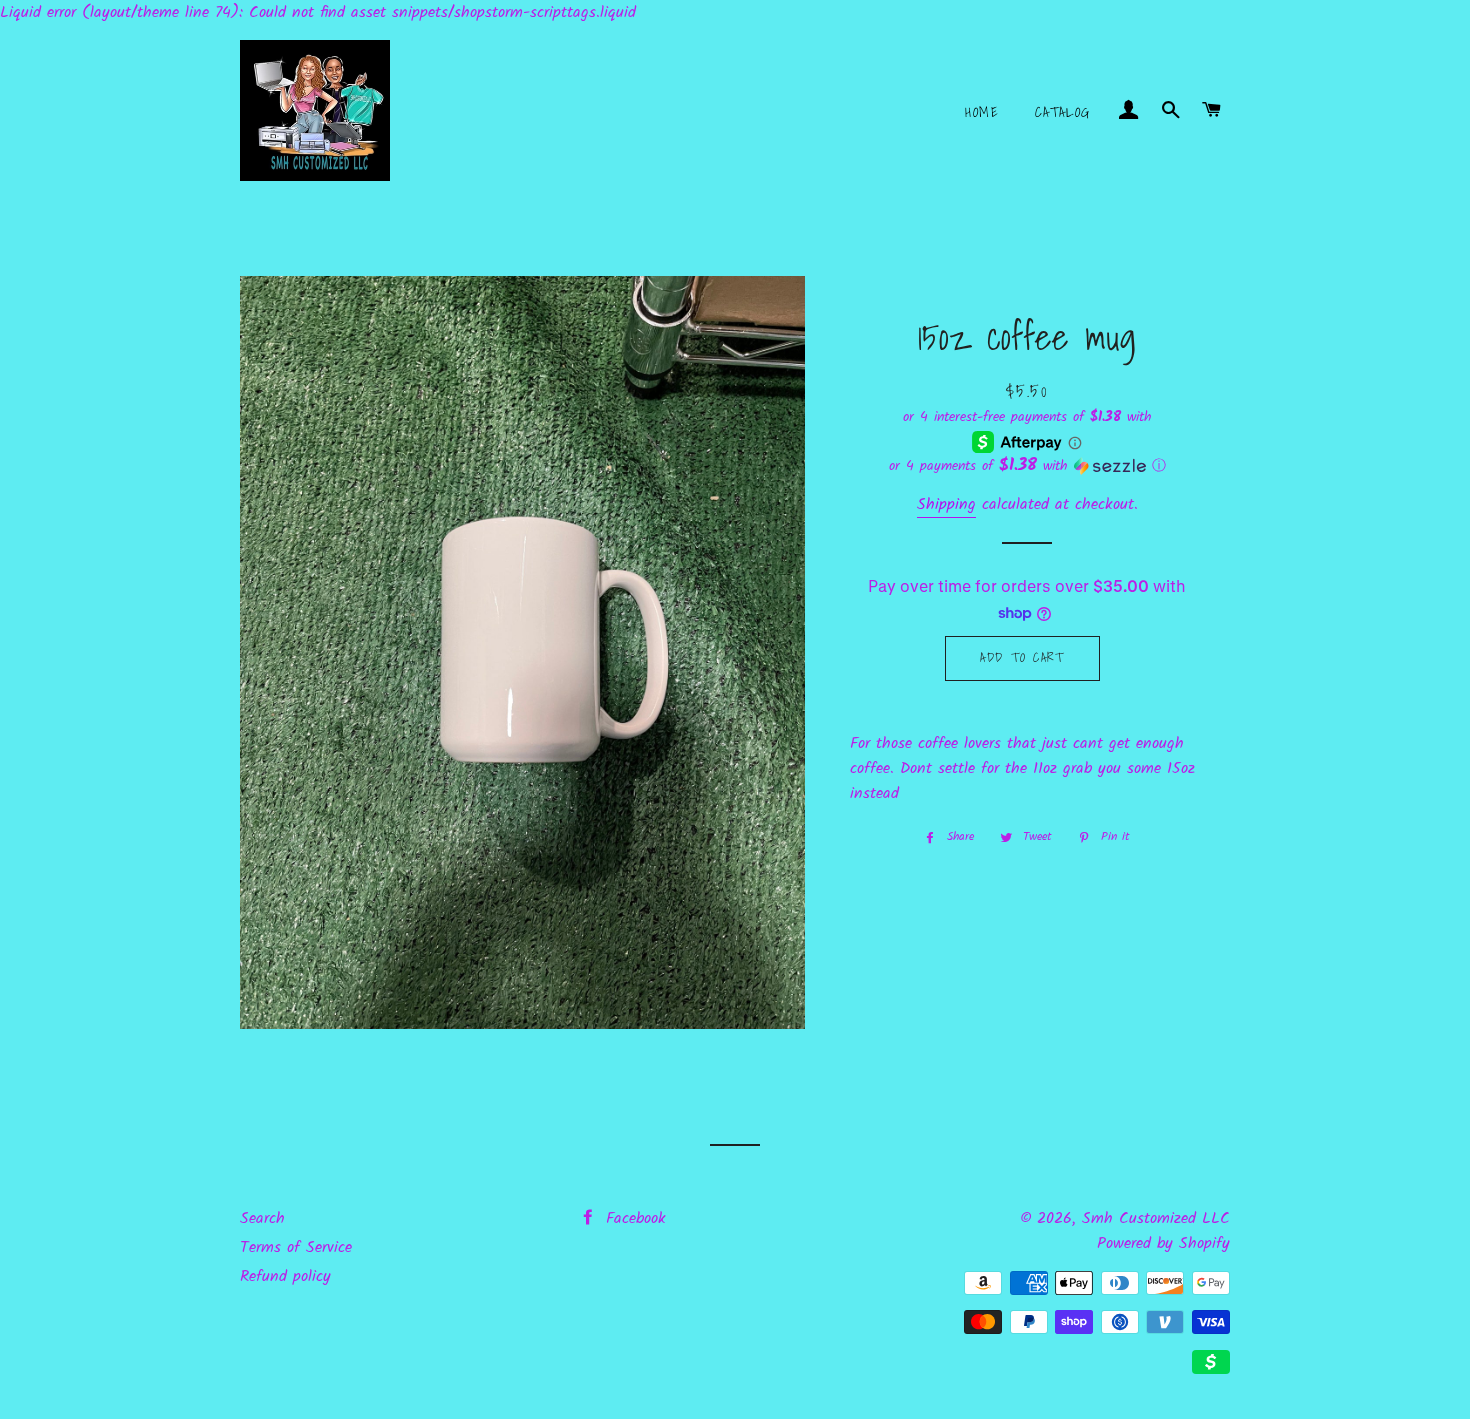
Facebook (633, 1218)
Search (262, 1218)
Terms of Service (296, 1247)
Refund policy (285, 1276)
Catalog (1063, 112)
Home (982, 112)
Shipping (946, 504)
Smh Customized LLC (1156, 1218)
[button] (1027, 466)
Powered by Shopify (1163, 1243)
